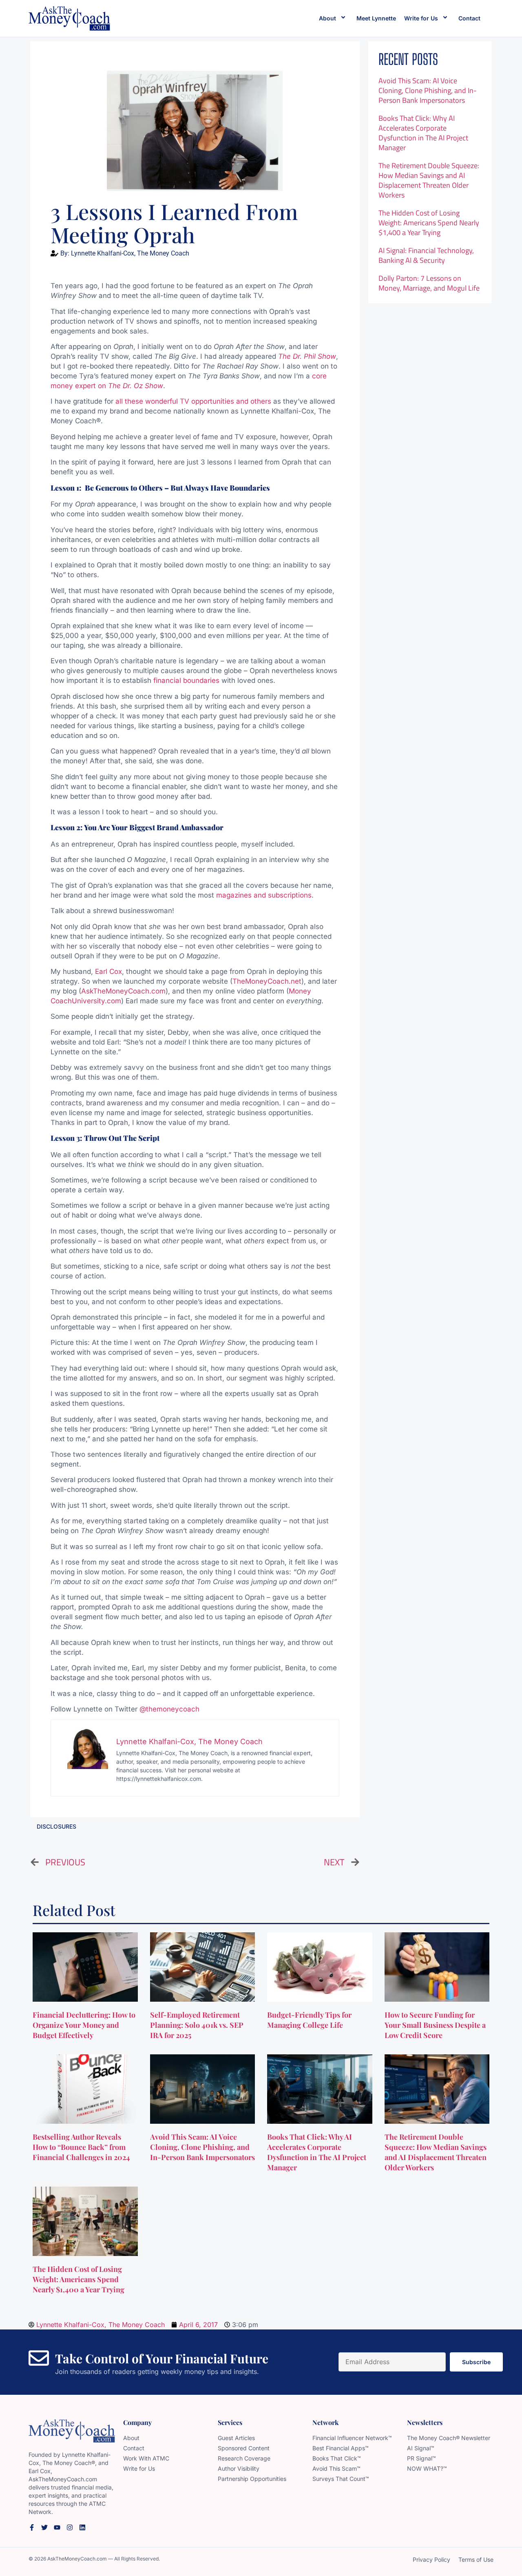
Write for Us (421, 18)
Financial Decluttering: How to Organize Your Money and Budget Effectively (84, 2025)
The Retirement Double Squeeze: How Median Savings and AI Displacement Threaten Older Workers (429, 180)
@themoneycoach (169, 1709)
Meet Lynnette (376, 18)
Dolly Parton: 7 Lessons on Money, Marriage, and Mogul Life (429, 283)
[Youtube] (57, 2527)
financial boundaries (186, 680)
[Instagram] (70, 2527)
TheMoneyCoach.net (267, 981)
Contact (469, 18)
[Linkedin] (82, 2527)
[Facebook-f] (32, 2527)
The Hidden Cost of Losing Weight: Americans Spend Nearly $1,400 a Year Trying (429, 223)
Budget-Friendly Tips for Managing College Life (309, 2020)
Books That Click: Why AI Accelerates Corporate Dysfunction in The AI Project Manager (423, 133)
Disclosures (56, 1826)
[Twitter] (44, 2527)
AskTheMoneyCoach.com (123, 991)
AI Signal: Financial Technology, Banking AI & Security (426, 255)
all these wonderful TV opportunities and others (193, 401)
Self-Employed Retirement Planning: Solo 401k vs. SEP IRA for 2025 (197, 2025)
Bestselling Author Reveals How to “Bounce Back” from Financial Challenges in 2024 (82, 2147)
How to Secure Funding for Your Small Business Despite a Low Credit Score (435, 2025)
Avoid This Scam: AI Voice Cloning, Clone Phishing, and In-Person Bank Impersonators (428, 90)
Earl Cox (108, 971)
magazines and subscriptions (264, 895)
